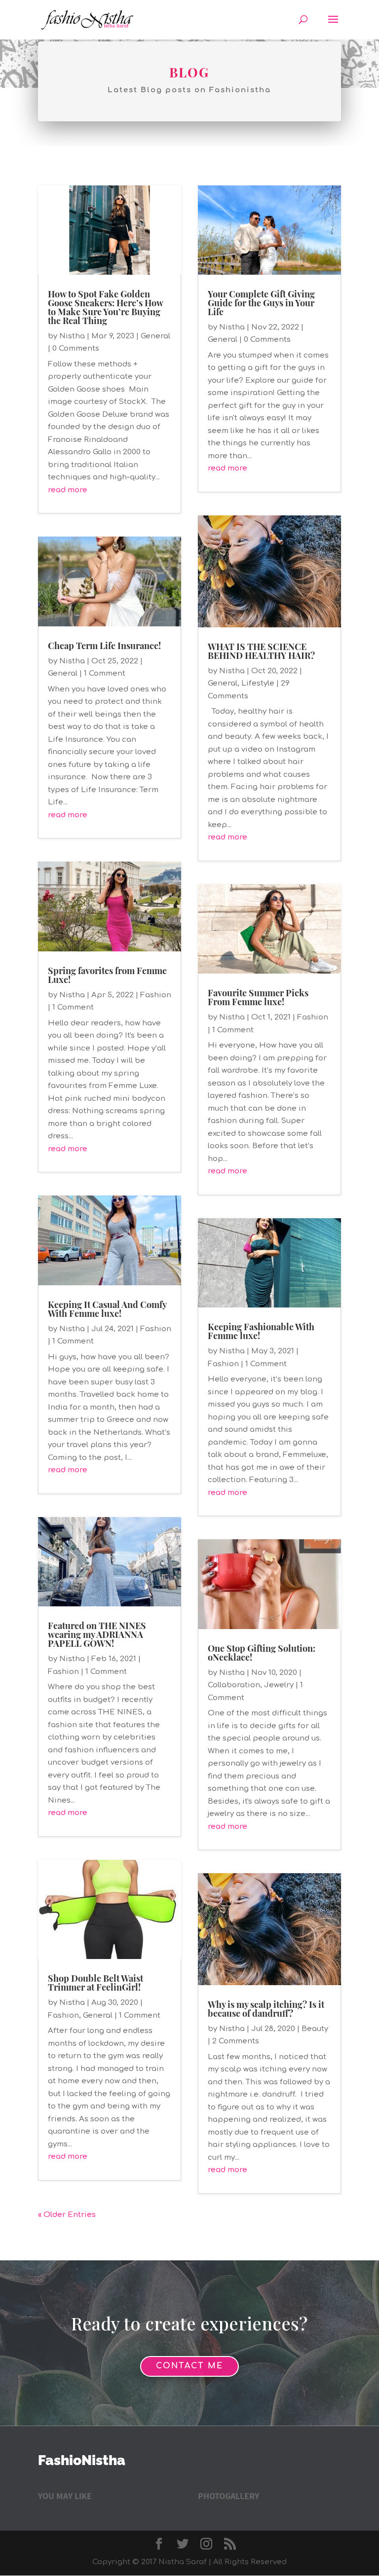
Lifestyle (258, 683)
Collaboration (234, 1685)
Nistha (72, 336)
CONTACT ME (189, 2366)
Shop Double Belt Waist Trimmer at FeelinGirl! (95, 1983)
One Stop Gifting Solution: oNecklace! (262, 1653)
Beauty (315, 2029)
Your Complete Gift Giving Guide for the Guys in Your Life (261, 303)
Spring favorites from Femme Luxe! (107, 975)
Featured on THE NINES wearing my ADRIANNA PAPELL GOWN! (97, 1634)
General (155, 336)
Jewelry (279, 1685)
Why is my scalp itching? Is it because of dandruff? (266, 2009)
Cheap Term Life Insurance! (104, 646)
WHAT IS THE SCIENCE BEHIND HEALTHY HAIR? (261, 651)
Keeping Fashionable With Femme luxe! (261, 1331)
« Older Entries (67, 2215)
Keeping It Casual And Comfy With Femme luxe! (107, 1309)
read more (68, 490)
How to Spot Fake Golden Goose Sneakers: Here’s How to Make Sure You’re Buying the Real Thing (105, 307)
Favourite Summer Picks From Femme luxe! (258, 997)
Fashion (156, 995)
